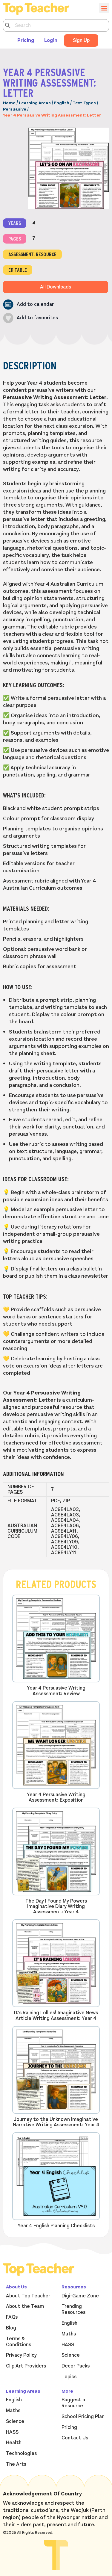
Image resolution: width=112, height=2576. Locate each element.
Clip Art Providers (26, 2366)
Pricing (26, 40)
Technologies (21, 2453)
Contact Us (75, 2438)
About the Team (25, 2306)
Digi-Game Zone (80, 2296)
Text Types (84, 103)
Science (71, 2355)
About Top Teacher (28, 2296)
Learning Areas (35, 103)
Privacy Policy (21, 2355)
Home (9, 103)
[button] (28, 305)
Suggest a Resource (73, 2403)
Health (14, 2443)
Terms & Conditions (19, 2342)
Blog (11, 2328)
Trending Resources (73, 2309)
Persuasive (15, 109)
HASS (68, 2345)
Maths (69, 2334)
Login (51, 40)
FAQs (12, 2317)
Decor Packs (76, 2366)
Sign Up (81, 40)
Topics (69, 2377)
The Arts (16, 2464)
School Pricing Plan (83, 2417)
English (62, 103)
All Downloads (56, 287)
